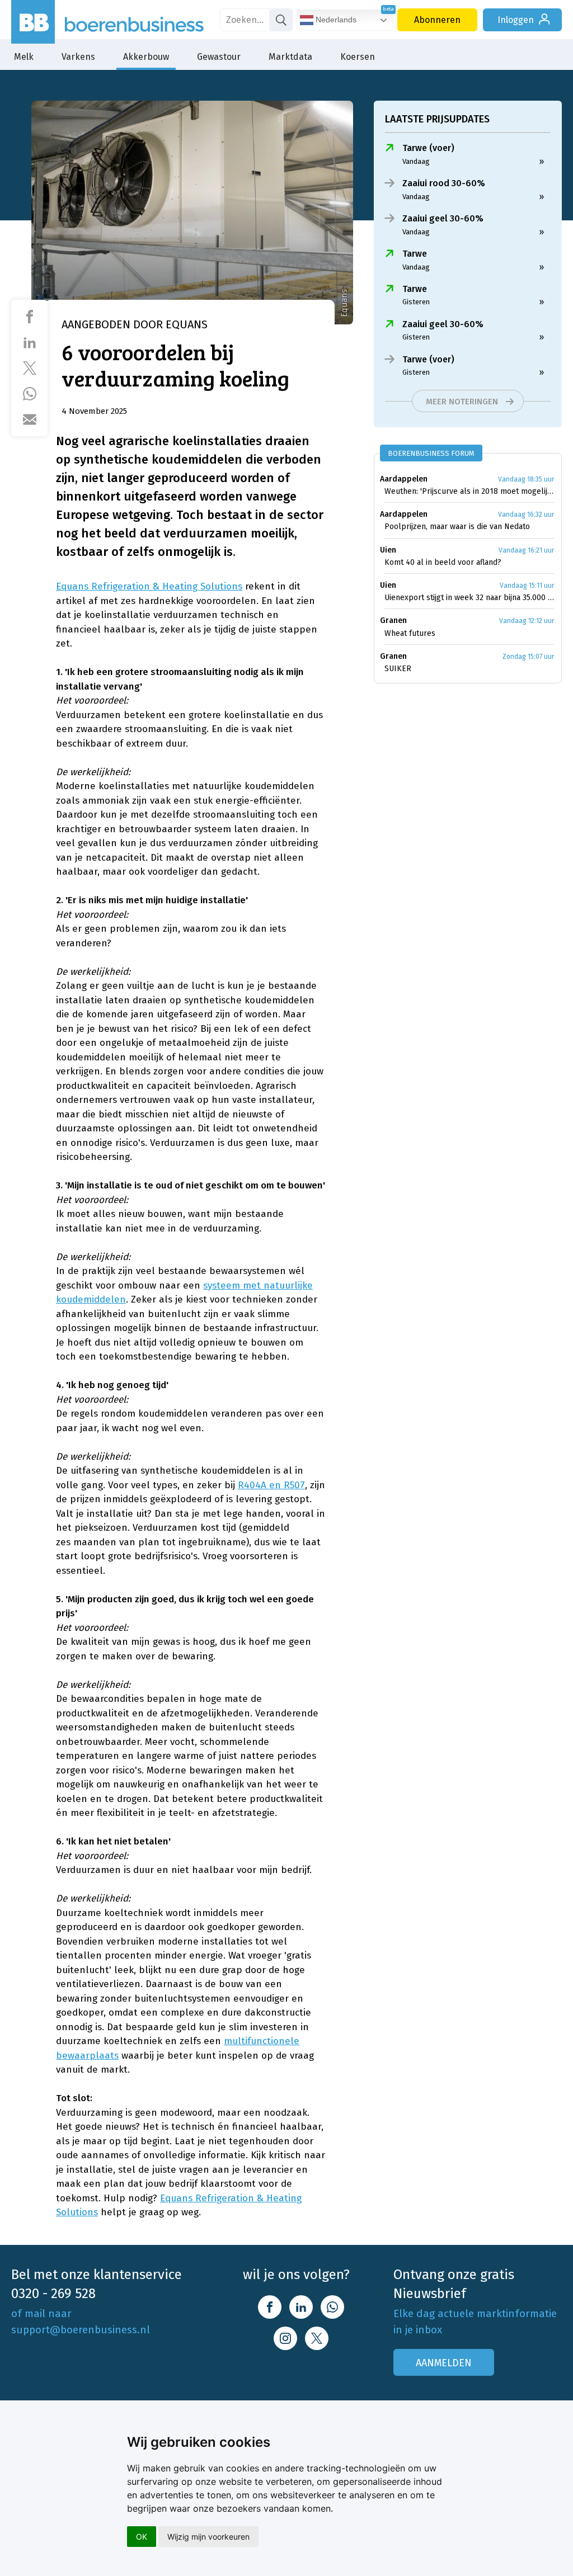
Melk (24, 57)
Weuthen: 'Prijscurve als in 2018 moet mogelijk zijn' (469, 491)
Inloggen (516, 20)
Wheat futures (410, 633)
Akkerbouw (146, 57)
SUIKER (398, 669)
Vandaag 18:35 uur (526, 479)
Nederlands (335, 20)
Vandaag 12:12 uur (527, 621)
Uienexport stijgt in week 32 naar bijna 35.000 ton (469, 598)
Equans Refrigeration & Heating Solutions (149, 586)
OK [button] (142, 2537)
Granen (393, 621)
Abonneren (437, 20)
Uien (388, 550)
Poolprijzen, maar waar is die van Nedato (457, 527)
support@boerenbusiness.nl (81, 2330)
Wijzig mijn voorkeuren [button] (208, 2537)
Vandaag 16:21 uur (526, 550)
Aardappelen (404, 479)
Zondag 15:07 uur (528, 657)
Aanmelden (444, 2363)
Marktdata (290, 57)
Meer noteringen (462, 402)
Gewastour (219, 57)
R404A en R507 (271, 1485)
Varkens (78, 57)
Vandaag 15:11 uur (527, 586)
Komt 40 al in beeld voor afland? (443, 562)
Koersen (358, 57)
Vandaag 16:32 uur (526, 515)
